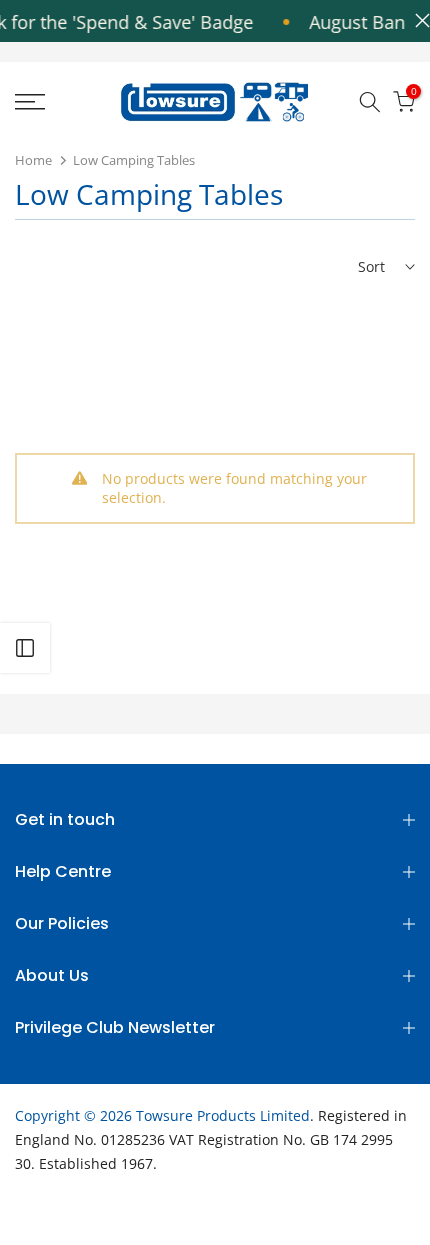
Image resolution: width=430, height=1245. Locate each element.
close (417, 20)
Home (33, 160)
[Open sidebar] (25, 648)
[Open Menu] (59, 102)
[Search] (370, 102)
